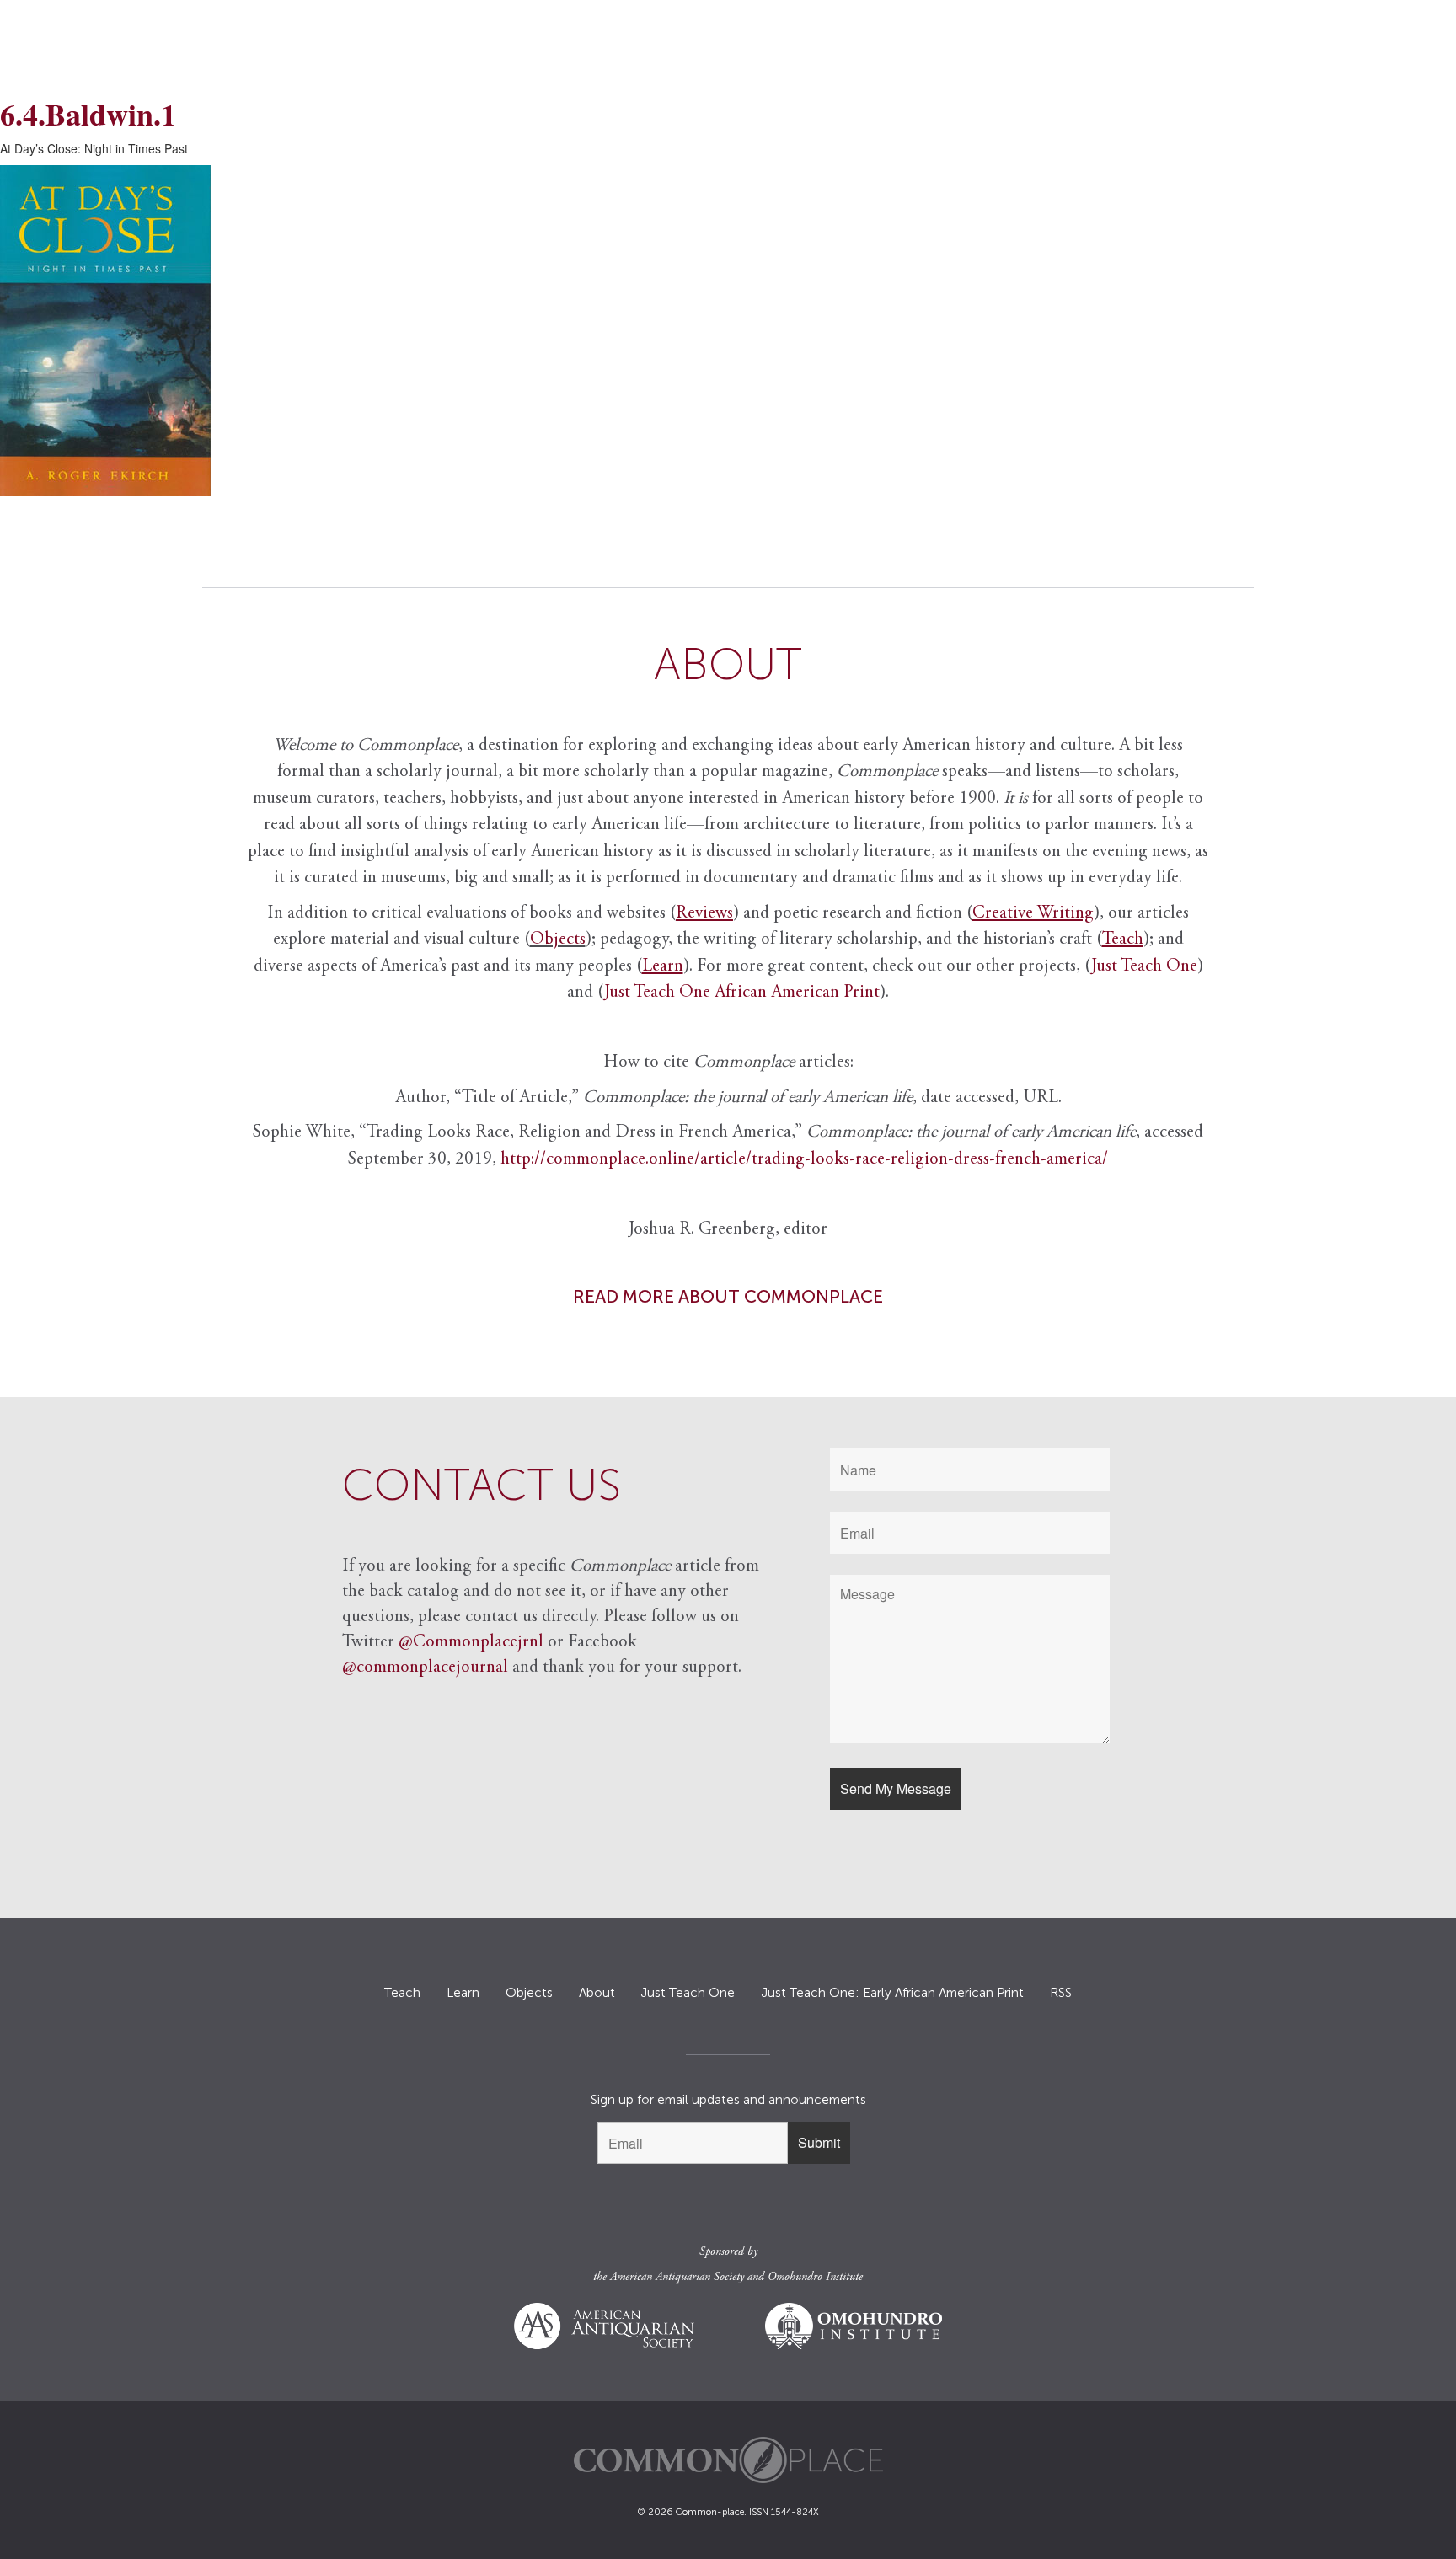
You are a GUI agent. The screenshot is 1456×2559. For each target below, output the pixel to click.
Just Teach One (1144, 967)
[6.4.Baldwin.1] (728, 331)
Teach (402, 1993)
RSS (1061, 1993)
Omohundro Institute (815, 2278)
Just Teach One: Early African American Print (892, 1993)
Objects (558, 940)
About (597, 1993)
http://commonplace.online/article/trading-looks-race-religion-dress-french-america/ (804, 1160)
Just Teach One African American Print (742, 993)
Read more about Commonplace (728, 1296)
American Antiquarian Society (677, 2278)
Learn (463, 1993)
